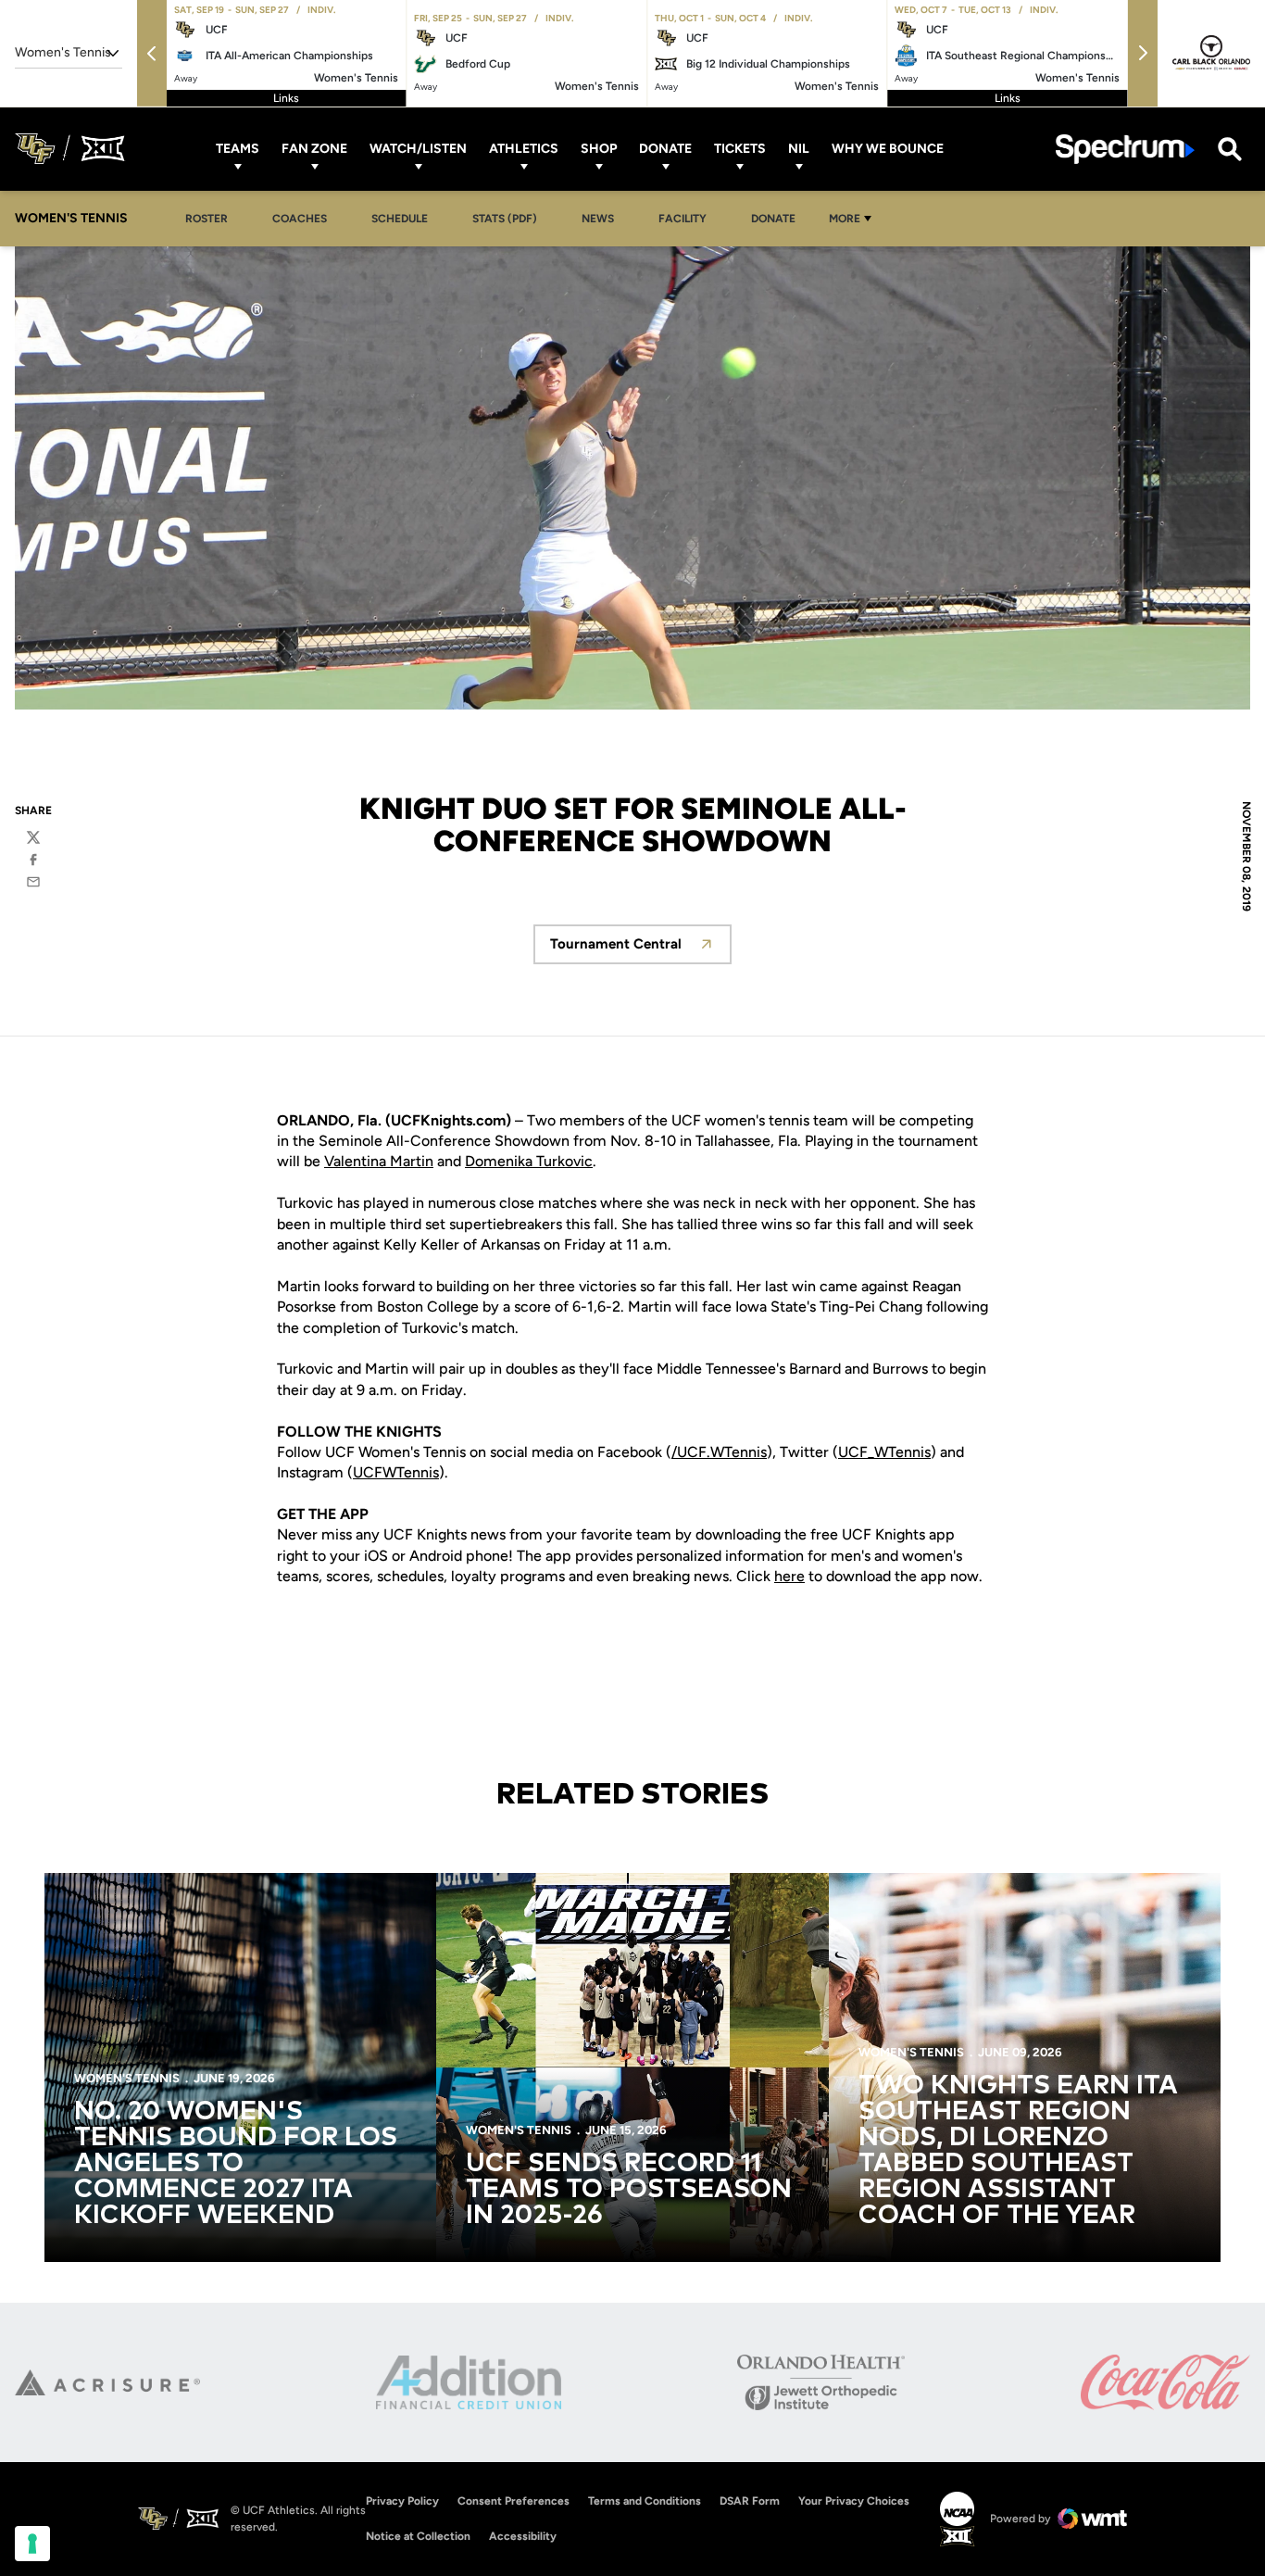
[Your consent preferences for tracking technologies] (32, 2544)
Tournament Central (641, 949)
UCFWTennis (396, 1472)
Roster (207, 219)
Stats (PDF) (505, 219)
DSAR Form (750, 2501)
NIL (799, 149)
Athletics (524, 149)
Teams (238, 149)
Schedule (400, 219)
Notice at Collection (418, 2536)
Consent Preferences (514, 2501)
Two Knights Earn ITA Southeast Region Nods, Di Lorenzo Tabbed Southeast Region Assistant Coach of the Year (1018, 2151)
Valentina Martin (379, 1161)
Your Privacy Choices (854, 2501)
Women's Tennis (127, 2078)
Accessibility (523, 2536)
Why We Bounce (888, 149)
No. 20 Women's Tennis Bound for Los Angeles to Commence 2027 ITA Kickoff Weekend (236, 2164)
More (845, 219)
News (598, 219)
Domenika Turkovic (529, 1161)
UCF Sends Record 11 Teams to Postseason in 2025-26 (629, 2190)
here (789, 1576)
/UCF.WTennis (719, 1452)
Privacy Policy (402, 2501)
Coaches (300, 219)
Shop (599, 149)
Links (286, 98)
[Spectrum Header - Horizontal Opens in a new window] (1125, 149)
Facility (683, 219)
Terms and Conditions (645, 2501)
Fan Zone (314, 149)
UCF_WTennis (884, 1452)
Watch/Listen (418, 149)
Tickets (740, 149)
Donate (665, 149)
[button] (152, 53)
